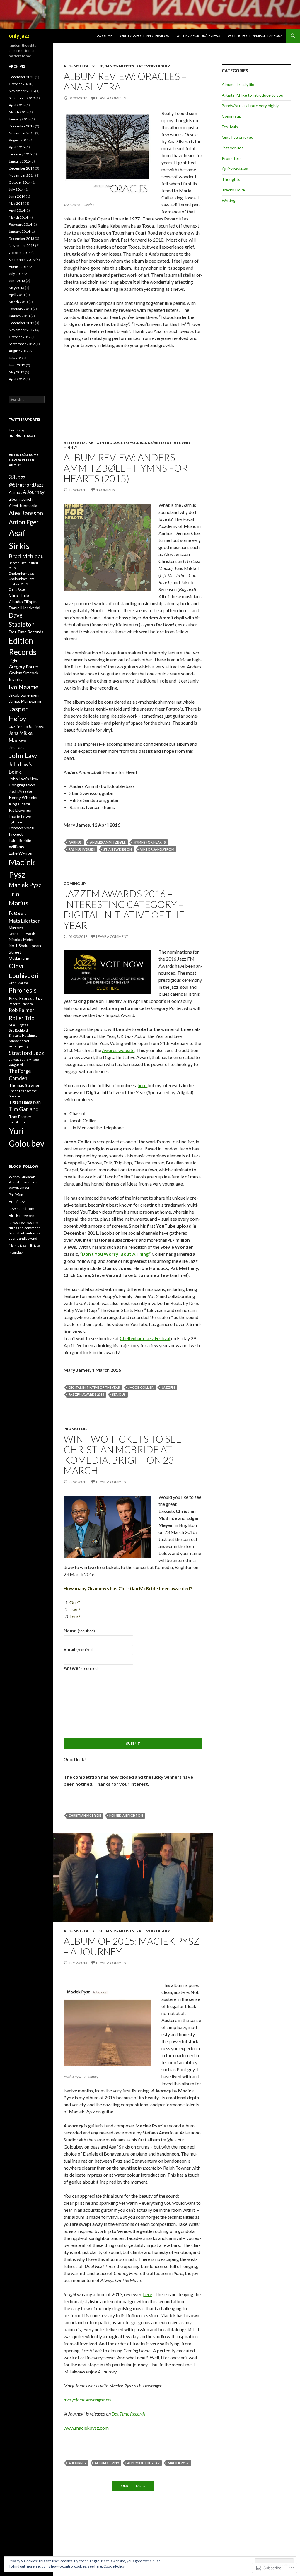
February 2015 (20, 154)
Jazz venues (233, 148)
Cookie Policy (114, 2566)
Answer (81, 1668)
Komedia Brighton (126, 1815)
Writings (230, 200)
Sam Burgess (18, 1025)
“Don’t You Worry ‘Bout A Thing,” (115, 1254)
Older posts (133, 2486)
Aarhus (75, 842)
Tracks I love (233, 190)
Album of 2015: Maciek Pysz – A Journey (132, 1946)
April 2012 (17, 379)
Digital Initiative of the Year (94, 1387)
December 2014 (22, 168)
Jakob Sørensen (24, 695)
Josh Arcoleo (21, 791)
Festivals (230, 127)
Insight (15, 679)
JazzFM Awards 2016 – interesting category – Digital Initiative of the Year (124, 909)
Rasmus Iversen (82, 849)
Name (79, 1630)
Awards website (118, 1050)
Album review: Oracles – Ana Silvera (125, 81)
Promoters (75, 1429)
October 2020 (20, 84)
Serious (119, 1394)
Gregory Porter (24, 667)
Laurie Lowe (20, 816)
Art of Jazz (17, 1201)
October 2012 (20, 337)
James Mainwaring (26, 701)
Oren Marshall (20, 983)
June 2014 (17, 196)
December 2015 (22, 126)
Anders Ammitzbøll (108, 842)
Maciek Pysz (178, 2463)
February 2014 (20, 224)
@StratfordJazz (26, 485)
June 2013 (17, 281)
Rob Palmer (22, 1010)
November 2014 (22, 175)
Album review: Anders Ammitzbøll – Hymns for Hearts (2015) (126, 468)
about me (104, 36)
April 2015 (17, 147)
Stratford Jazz (26, 1053)
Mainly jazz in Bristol (25, 1245)
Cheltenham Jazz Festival (145, 1338)
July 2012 (16, 358)
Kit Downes (20, 810)
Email (79, 1649)
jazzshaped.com (22, 1209)
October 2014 (20, 182)
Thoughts (231, 179)
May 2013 (17, 288)
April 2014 (17, 210)
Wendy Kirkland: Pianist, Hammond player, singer (23, 1182)
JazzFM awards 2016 (86, 1394)
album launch (21, 499)
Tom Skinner (18, 1122)
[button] (108, 548)
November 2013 (22, 246)
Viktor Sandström (157, 849)
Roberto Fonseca (21, 1004)
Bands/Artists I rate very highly (137, 66)
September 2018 (22, 98)
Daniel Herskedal (24, 608)
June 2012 (17, 365)
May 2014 (17, 203)
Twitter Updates (25, 419)
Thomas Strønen (25, 1085)
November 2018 (22, 91)
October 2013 (20, 253)
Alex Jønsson (26, 513)
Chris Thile (19, 595)
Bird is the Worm (22, 1216)
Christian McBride (85, 1815)
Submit (133, 1743)
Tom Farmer (20, 1117)
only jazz (19, 36)
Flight (13, 661)
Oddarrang (19, 958)
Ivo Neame (24, 687)
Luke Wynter (21, 853)
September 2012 (22, 344)
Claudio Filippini (23, 602)
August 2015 (19, 140)
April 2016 (17, 105)
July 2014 (16, 189)
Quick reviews (235, 169)
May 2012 (17, 372)
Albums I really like (83, 66)
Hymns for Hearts (150, 842)
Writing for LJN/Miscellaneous (255, 36)
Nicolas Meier (21, 939)
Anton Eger (24, 522)
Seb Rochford (18, 1030)
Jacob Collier (141, 1387)
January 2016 (19, 119)
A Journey (77, 2463)
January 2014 (19, 231)
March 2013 (18, 302)
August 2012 (19, 351)
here (143, 1085)
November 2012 (22, 330)
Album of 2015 (107, 2463)
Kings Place (19, 804)
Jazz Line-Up (18, 727)
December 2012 (22, 323)
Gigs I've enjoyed (238, 137)
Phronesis (23, 990)
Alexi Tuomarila (23, 506)
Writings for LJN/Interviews (144, 36)
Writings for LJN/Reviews (198, 36)
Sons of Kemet (19, 1041)
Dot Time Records (128, 2414)
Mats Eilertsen (25, 921)
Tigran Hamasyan (25, 1102)
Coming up (75, 884)
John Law (23, 755)
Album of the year (143, 2463)
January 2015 (19, 161)
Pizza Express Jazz (26, 998)
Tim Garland (24, 1109)
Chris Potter (18, 589)
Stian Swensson (118, 849)
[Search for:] (27, 399)
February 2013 (20, 309)
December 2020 (22, 77)
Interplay (16, 1252)
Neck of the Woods (22, 934)
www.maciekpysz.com (86, 2428)
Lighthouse (17, 822)
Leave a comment (112, 98)
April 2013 (17, 295)
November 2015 (22, 133)
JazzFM (168, 1387)
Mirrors (16, 928)
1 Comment (107, 490)
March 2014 (18, 217)
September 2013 (22, 260)
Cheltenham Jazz (22, 573)
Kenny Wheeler (23, 797)
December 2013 (22, 238)
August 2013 (19, 267)
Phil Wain (16, 1194)
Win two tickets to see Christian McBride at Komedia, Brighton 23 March (122, 1455)
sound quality (18, 1046)
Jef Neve (36, 726)
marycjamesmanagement (88, 2400)
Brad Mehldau (26, 556)
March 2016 (18, 112)
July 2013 (16, 274)
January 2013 (19, 316)
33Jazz (17, 477)
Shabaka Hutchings (23, 1035)
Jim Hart (16, 747)
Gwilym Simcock (24, 673)
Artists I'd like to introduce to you (101, 443)
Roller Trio (22, 1018)
